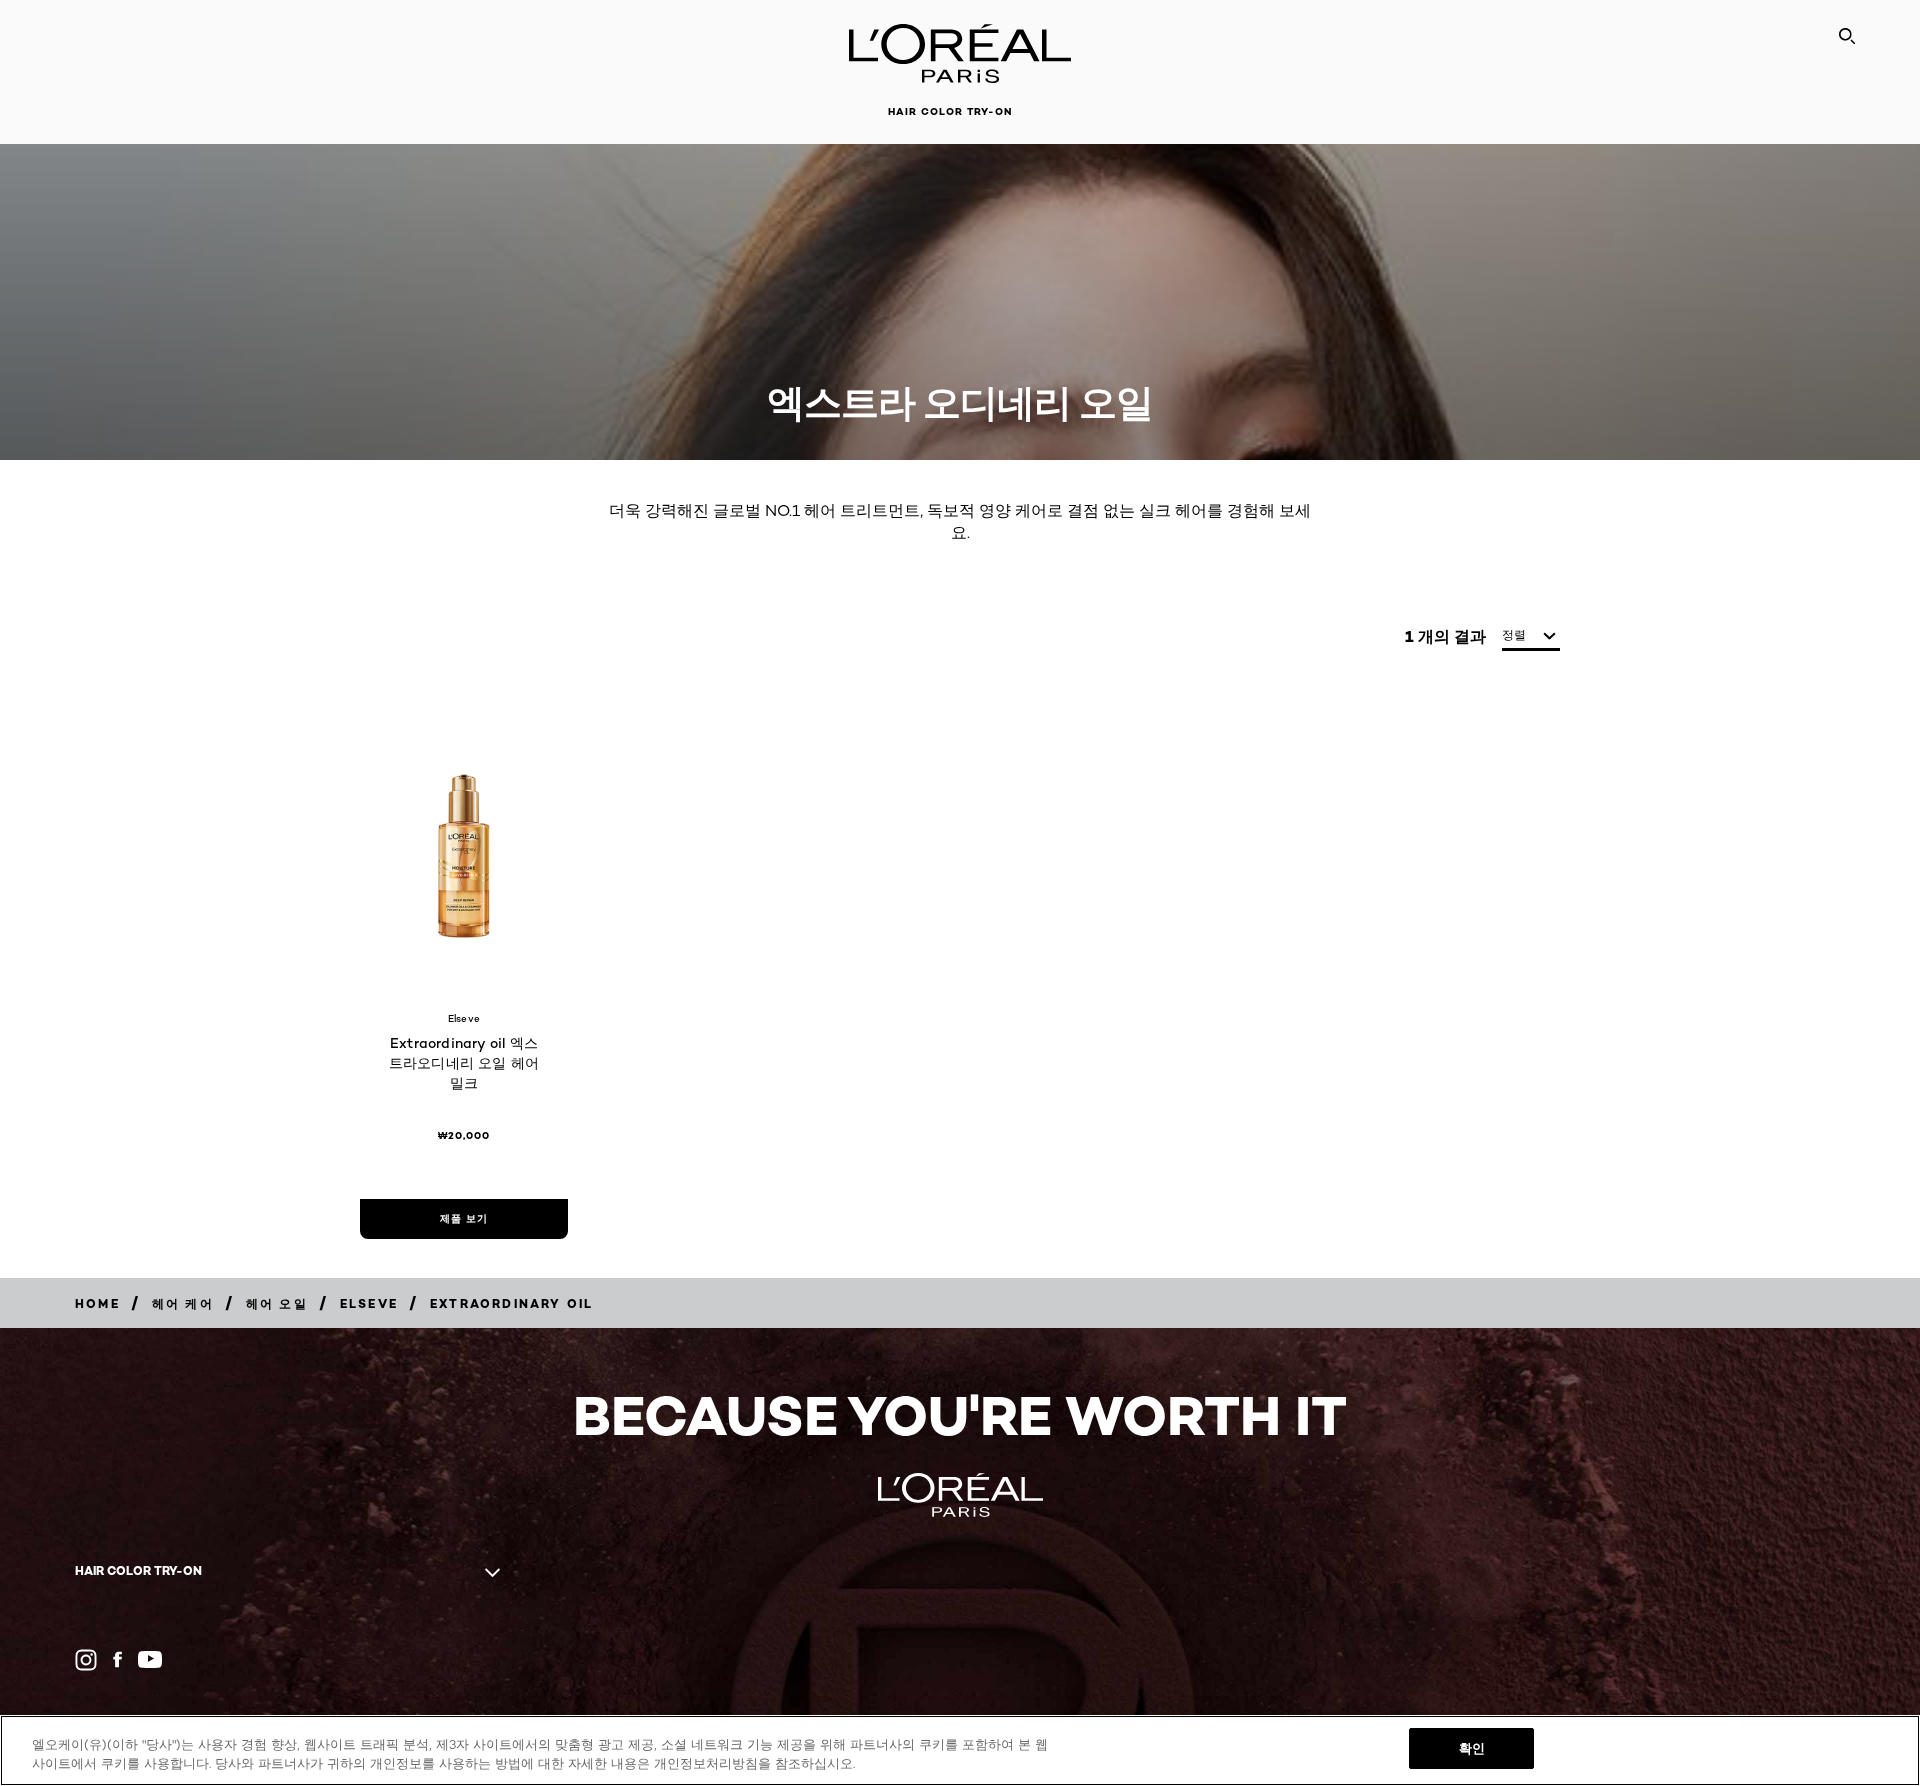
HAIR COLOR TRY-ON (950, 111)
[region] (960, 1750)
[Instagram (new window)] (86, 1660)
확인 (1472, 1748)
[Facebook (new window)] (117, 1659)
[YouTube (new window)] (150, 1659)
